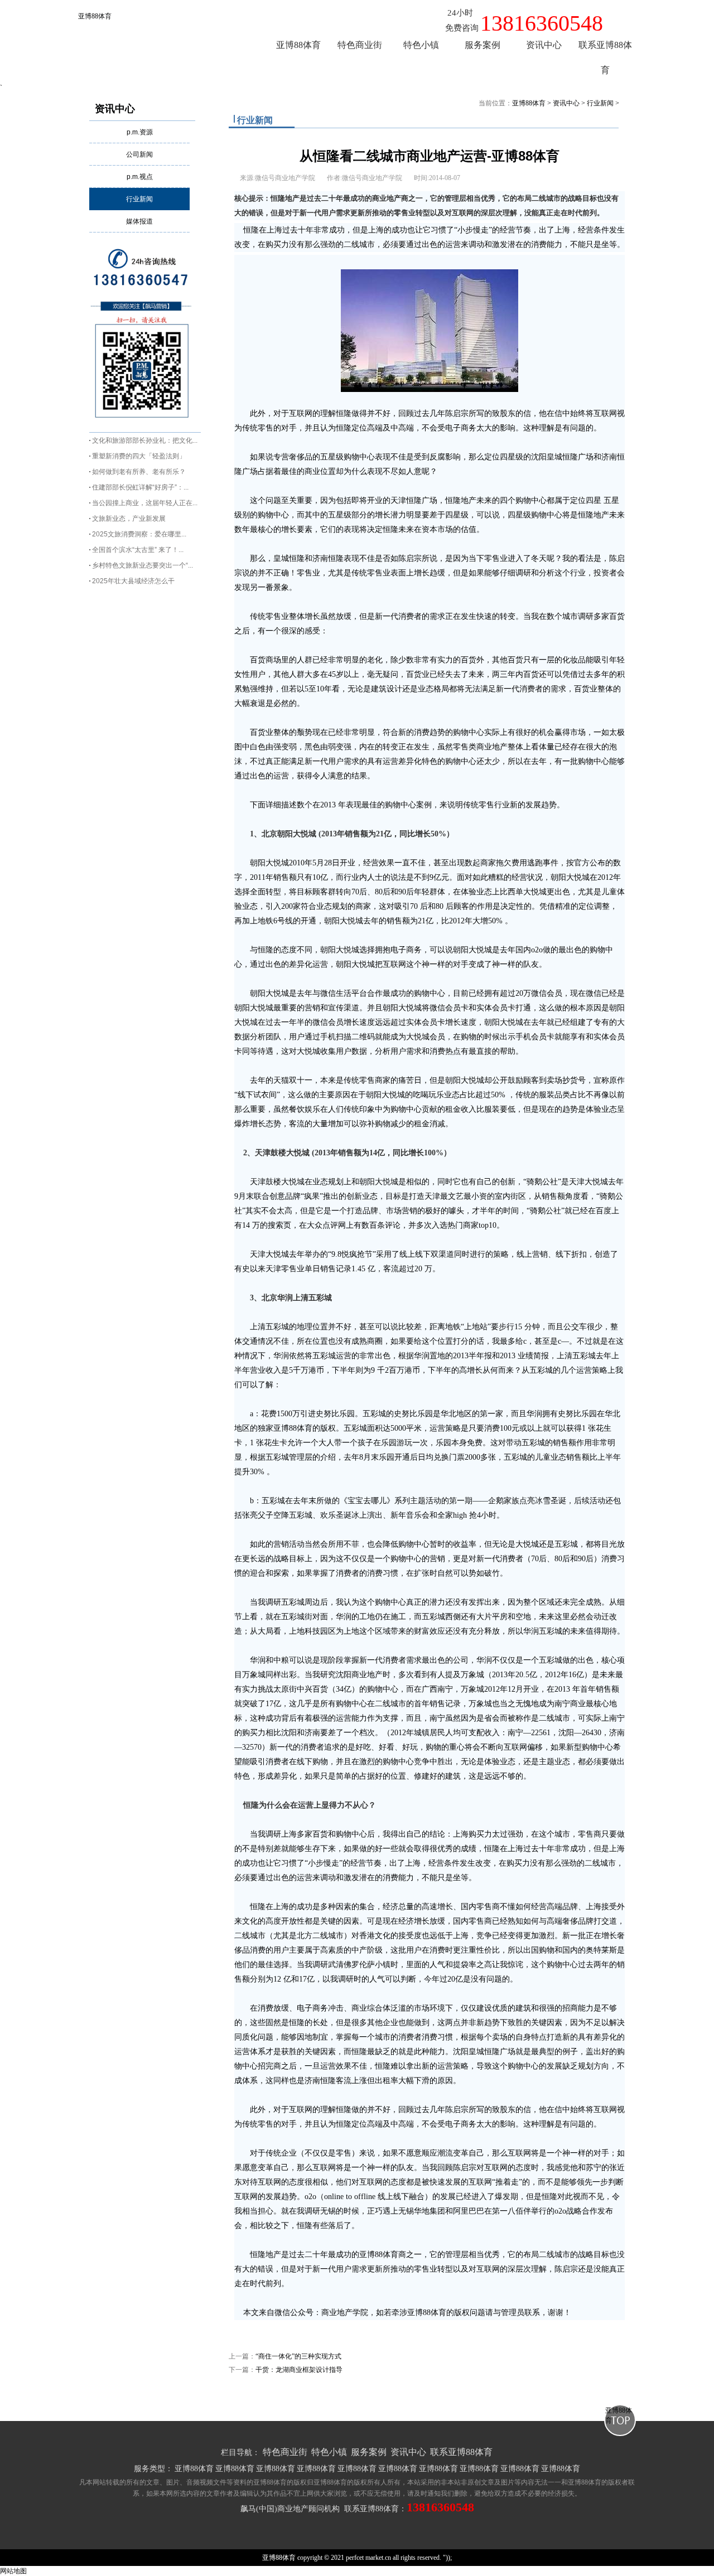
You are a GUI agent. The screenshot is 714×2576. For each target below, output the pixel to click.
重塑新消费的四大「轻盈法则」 (139, 456)
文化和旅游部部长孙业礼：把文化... (145, 440)
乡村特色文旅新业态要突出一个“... (143, 565)
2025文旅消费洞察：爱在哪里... (139, 534)
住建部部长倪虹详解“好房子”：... (140, 487)
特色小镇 (329, 2452)
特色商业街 (285, 2452)
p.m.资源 (140, 132)
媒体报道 (139, 221)
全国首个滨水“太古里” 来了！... (138, 550)
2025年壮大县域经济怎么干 (133, 581)
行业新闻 (139, 199)
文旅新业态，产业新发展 (129, 519)
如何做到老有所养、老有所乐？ (139, 472)
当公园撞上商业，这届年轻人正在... (145, 503)
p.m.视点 (140, 177)
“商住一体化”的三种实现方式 (298, 2356)
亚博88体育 (95, 16)
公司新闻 (139, 154)
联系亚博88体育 (461, 2452)
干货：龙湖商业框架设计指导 (299, 2370)
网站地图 (13, 2571)
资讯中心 (115, 109)
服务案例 (369, 2452)
